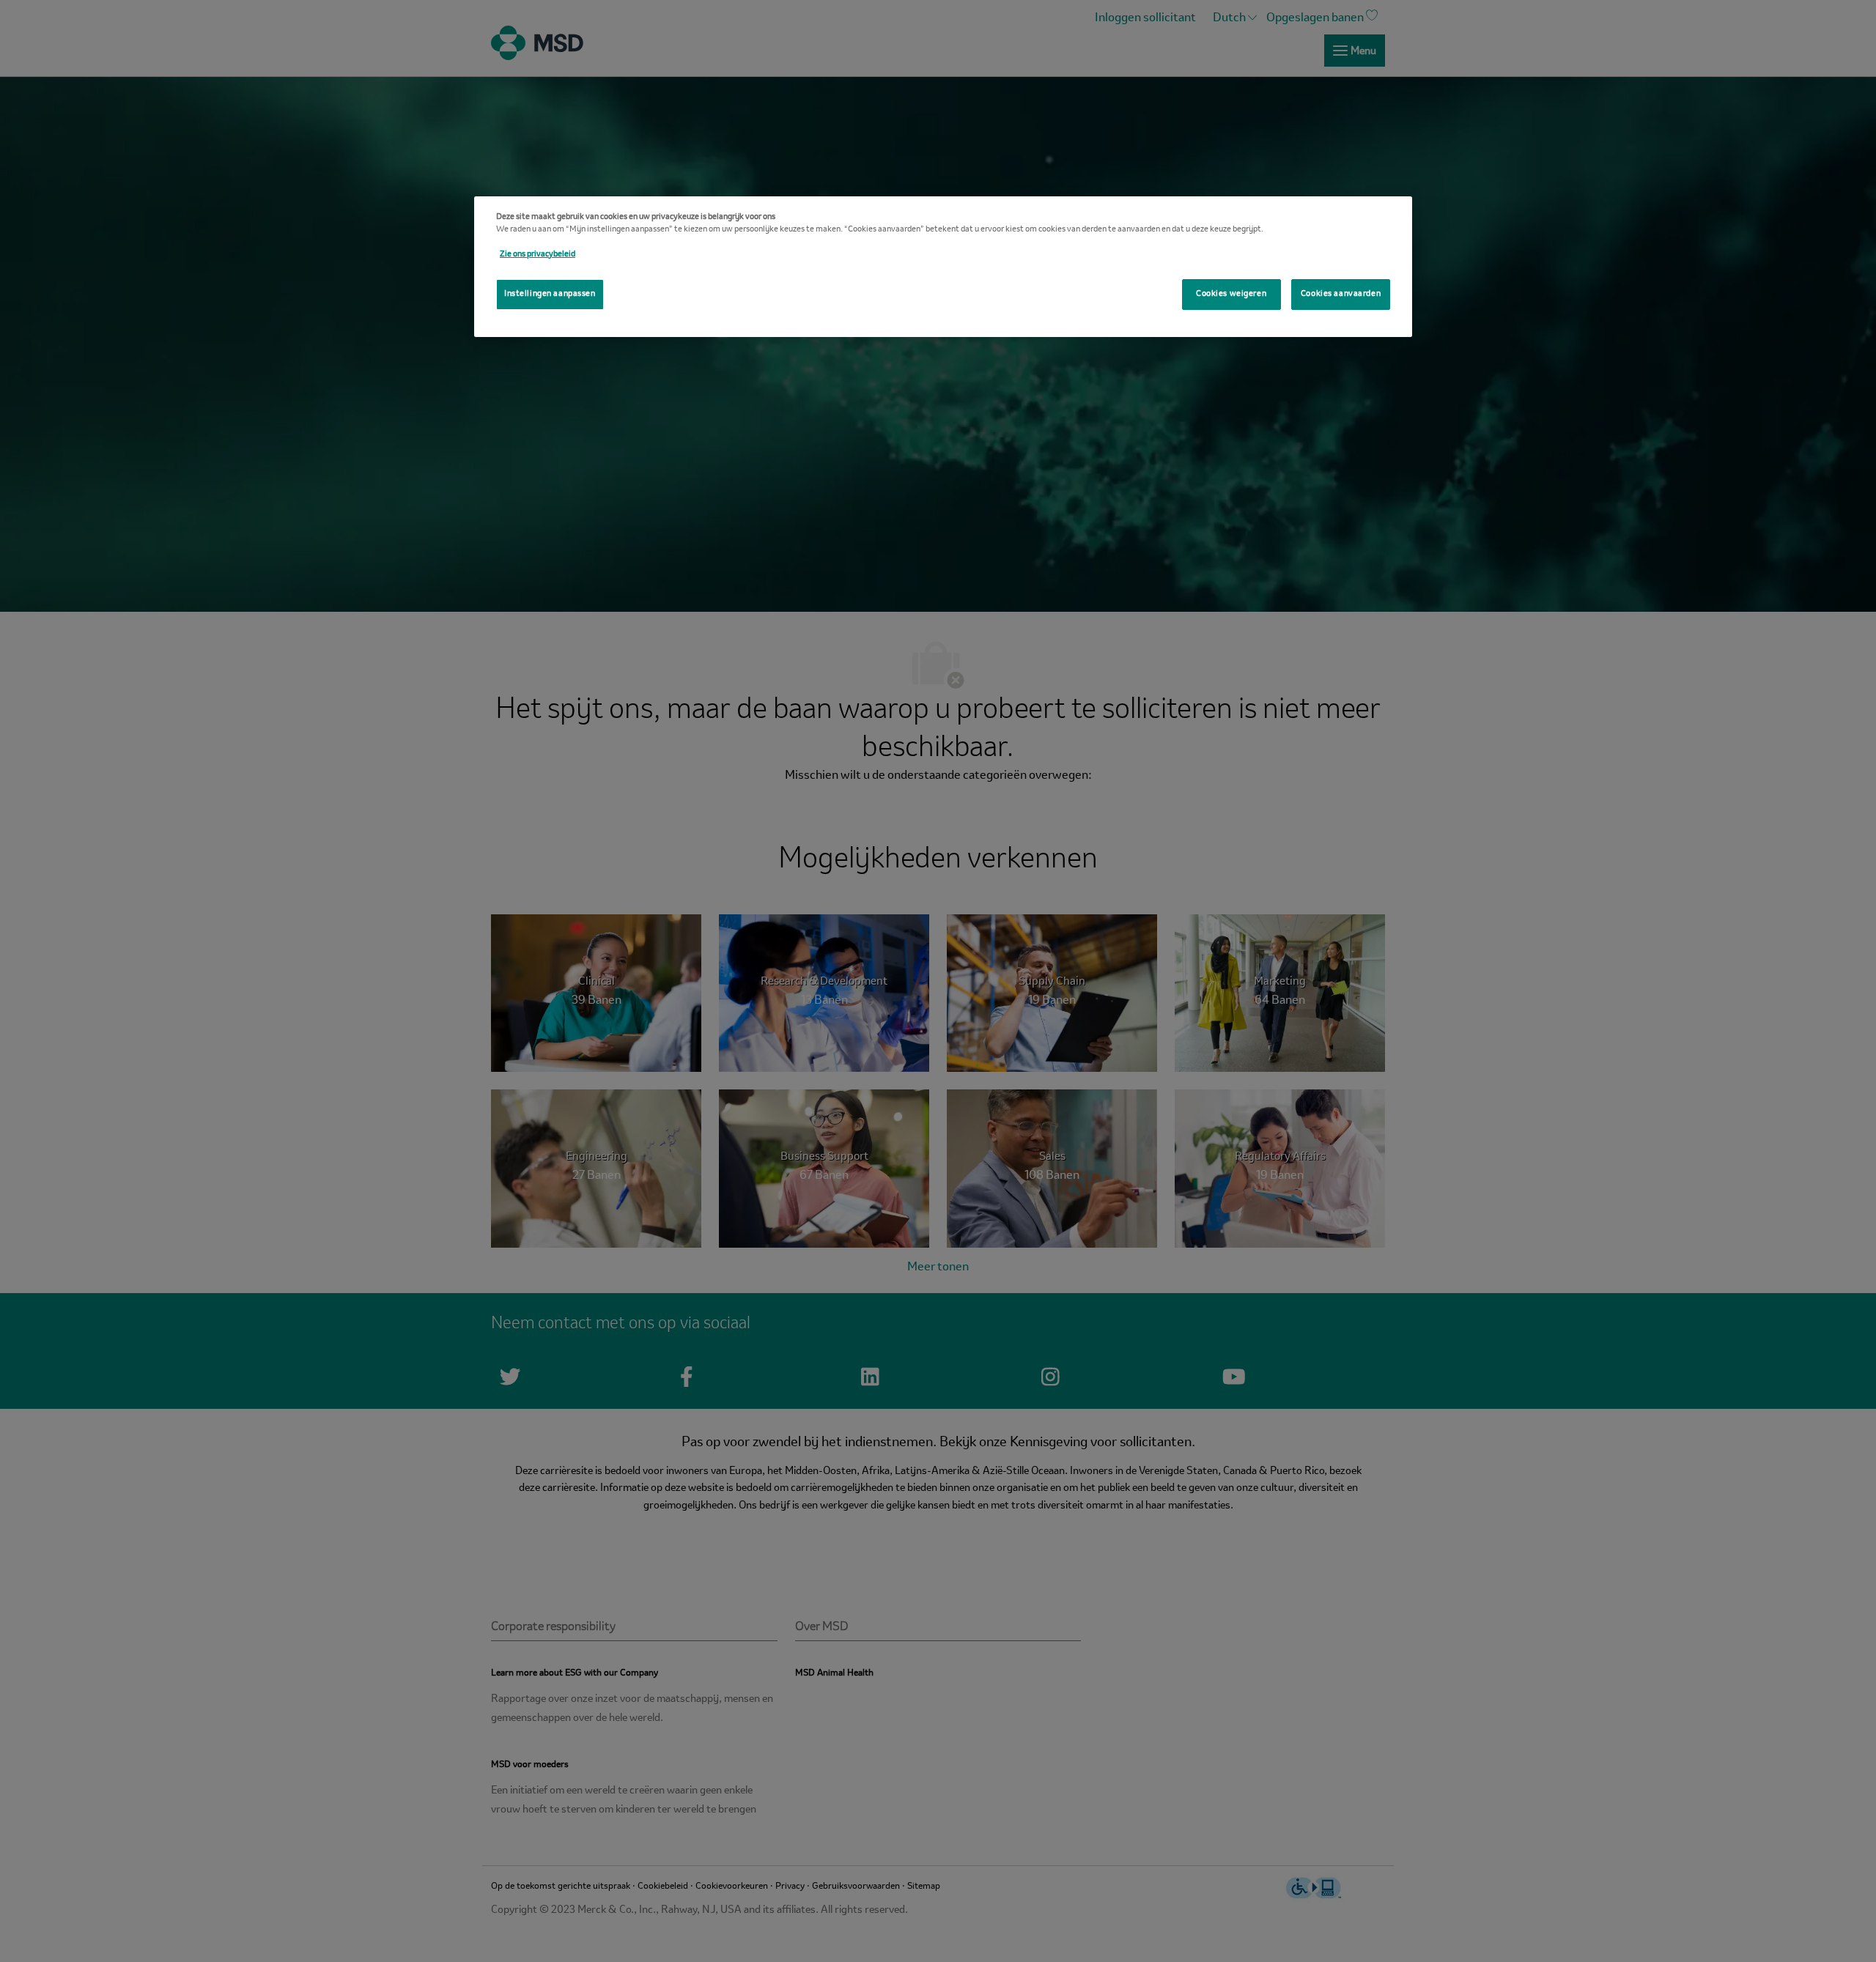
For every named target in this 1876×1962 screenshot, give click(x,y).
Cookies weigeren (1231, 294)
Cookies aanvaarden (1341, 294)
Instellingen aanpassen (550, 294)
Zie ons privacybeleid (538, 254)
